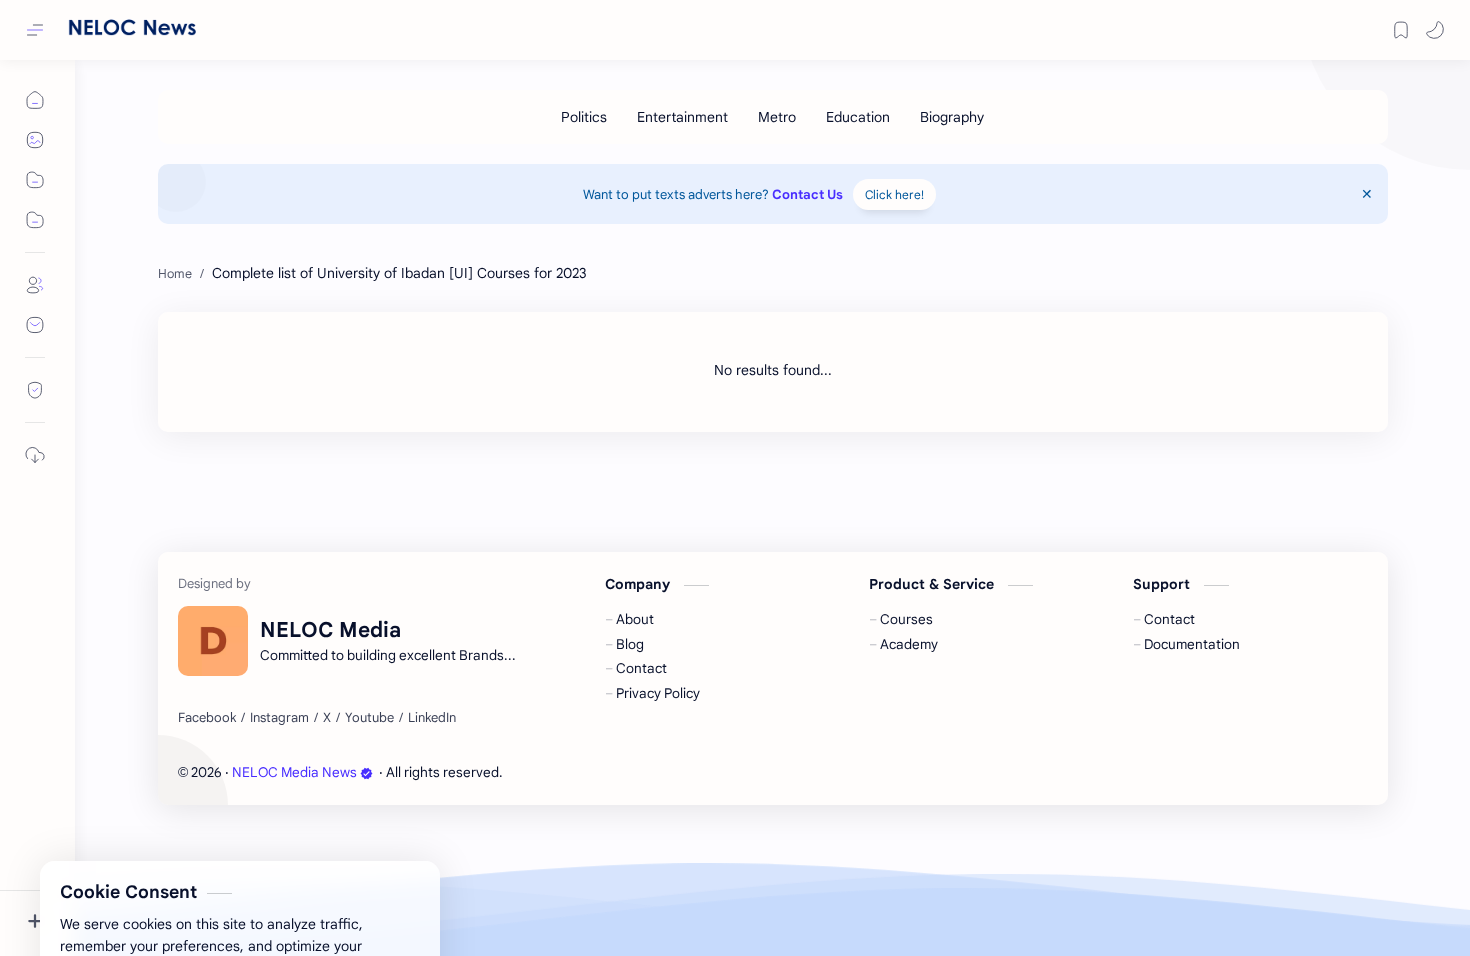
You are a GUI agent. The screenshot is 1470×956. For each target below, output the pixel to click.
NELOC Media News (294, 772)
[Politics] (584, 117)
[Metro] (777, 117)
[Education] (858, 117)
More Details (364, 929)
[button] (1435, 30)
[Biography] (952, 117)
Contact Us (807, 194)
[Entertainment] (682, 117)
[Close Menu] (1367, 194)
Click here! (894, 194)
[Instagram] (279, 718)
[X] (327, 718)
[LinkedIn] (432, 718)
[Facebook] (207, 718)
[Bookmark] (1401, 30)
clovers (613, 772)
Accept (180, 929)
